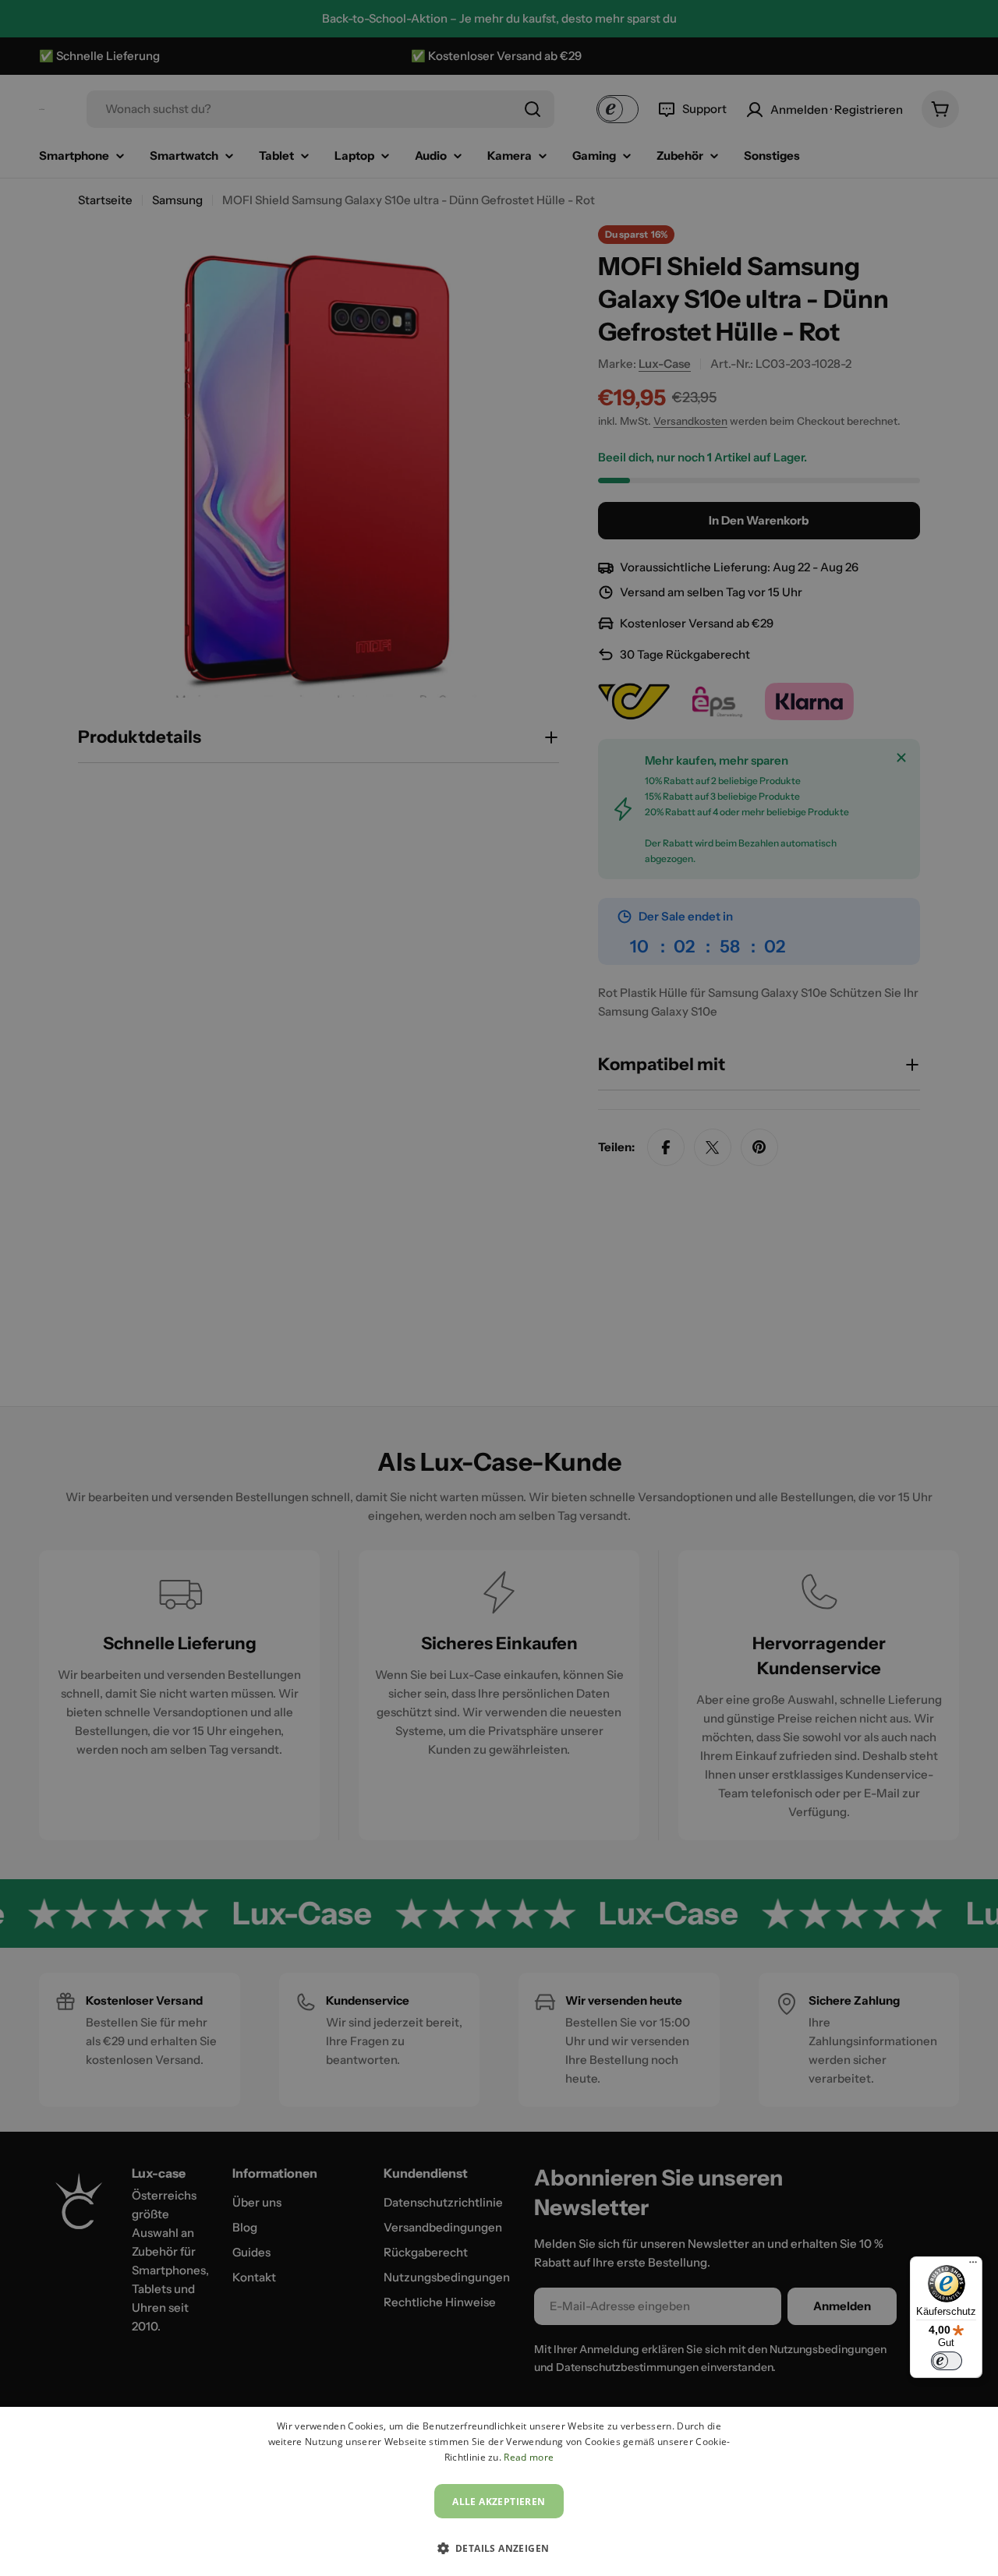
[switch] (947, 2361)
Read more (529, 2457)
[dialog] (499, 2491)
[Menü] (973, 2266)
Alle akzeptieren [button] (499, 2502)
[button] (499, 2548)
